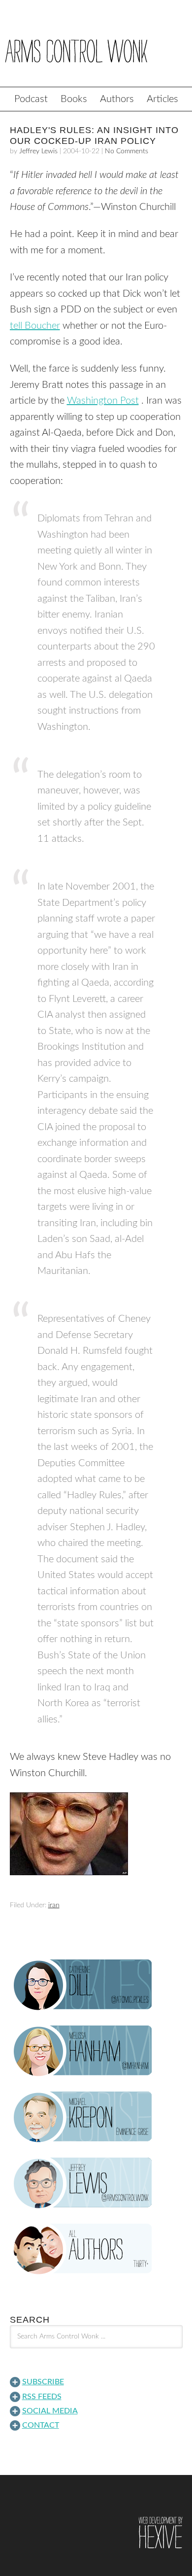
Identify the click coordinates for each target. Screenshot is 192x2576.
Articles (162, 99)
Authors (117, 99)
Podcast (31, 99)
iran (54, 1905)
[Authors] (96, 2249)
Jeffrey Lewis (38, 151)
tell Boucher (35, 326)
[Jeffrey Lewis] (96, 2183)
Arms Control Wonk (96, 50)
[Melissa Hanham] (96, 2051)
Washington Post (103, 401)
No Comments (127, 151)
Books (74, 99)
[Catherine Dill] (96, 1985)
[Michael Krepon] (96, 2117)
